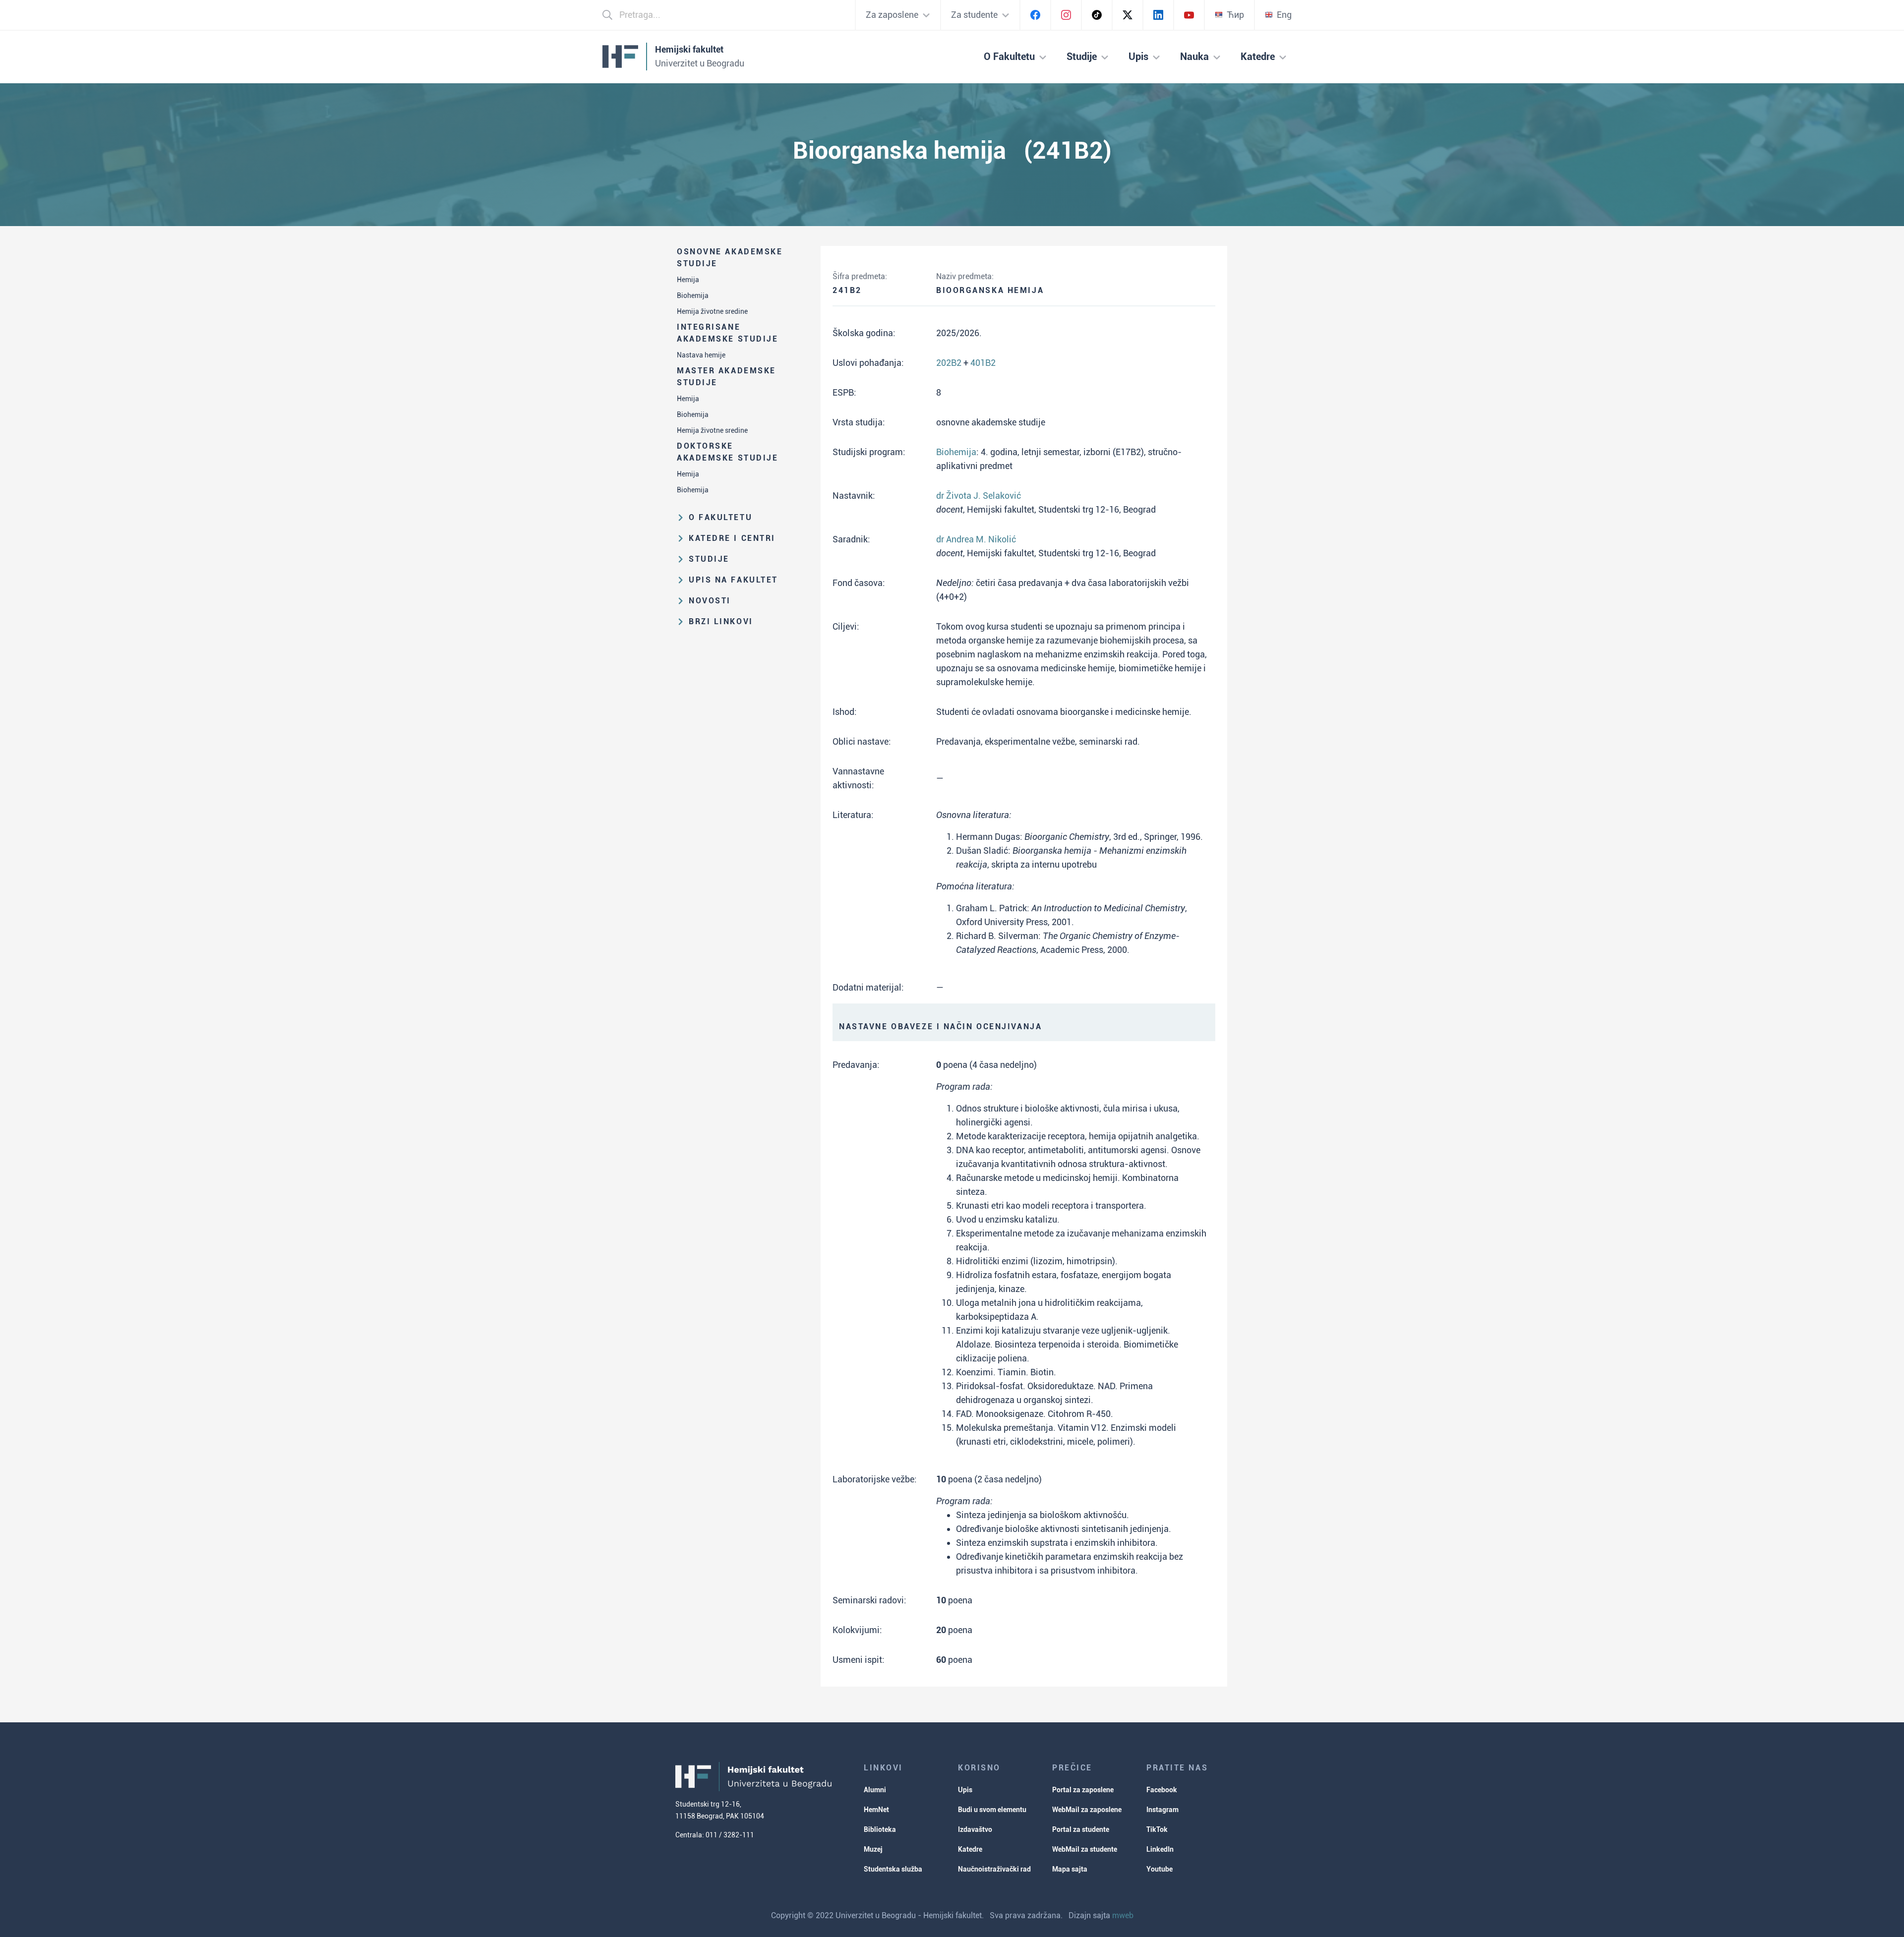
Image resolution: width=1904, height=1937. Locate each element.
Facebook (1162, 1790)
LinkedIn (1160, 1849)
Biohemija (693, 295)
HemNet (876, 1810)
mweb (1123, 1915)
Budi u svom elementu (992, 1810)
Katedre (970, 1849)
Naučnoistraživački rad (994, 1869)
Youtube (1160, 1869)
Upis (965, 1790)
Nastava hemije (701, 355)
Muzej (873, 1849)
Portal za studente (1081, 1829)
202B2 (949, 363)
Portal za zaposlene (1083, 1790)
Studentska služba (893, 1869)
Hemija (688, 280)
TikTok (1157, 1829)
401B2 (983, 363)
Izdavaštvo (975, 1829)
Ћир (1235, 15)
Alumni (875, 1790)
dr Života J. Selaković (979, 496)
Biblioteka (880, 1829)
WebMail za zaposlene (1087, 1810)
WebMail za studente (1085, 1849)
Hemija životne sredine (712, 311)
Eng (1284, 15)
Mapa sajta (1070, 1869)
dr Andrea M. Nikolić (976, 539)
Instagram (1162, 1810)
